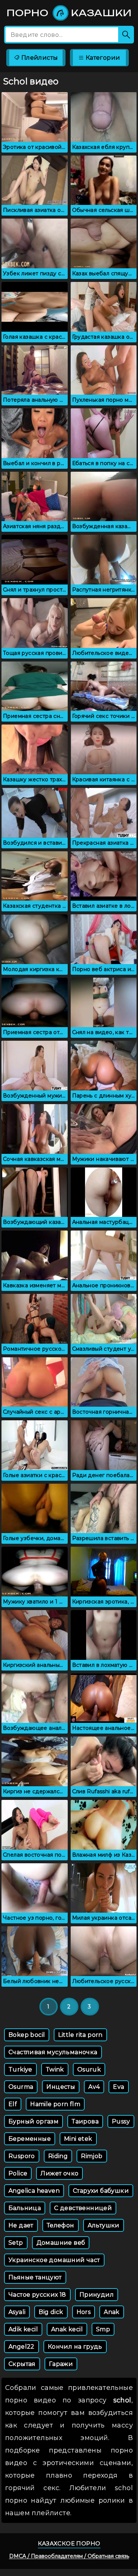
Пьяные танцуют (35, 2277)
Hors (84, 2312)
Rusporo (22, 2156)
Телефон (61, 2225)
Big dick (51, 2312)
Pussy (121, 2121)
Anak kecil (67, 2329)
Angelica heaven (34, 2191)
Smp (103, 2329)
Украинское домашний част (54, 2260)
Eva (118, 2087)
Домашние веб (61, 2243)
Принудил (97, 2295)
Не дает (21, 2225)
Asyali (17, 2312)
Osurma (21, 2087)
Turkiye (20, 2069)
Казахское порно (69, 2543)
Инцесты (61, 2087)
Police (18, 2173)
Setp (16, 2243)
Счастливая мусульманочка (53, 2052)
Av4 (94, 2087)
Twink (55, 2069)
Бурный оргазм (33, 2121)
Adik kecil (23, 2329)
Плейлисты (39, 58)
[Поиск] (126, 35)
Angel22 (22, 2347)
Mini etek (78, 2139)
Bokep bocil (27, 2035)
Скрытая (22, 2364)
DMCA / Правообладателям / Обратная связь (69, 2556)
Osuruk (89, 2069)
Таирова (85, 2121)
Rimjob (92, 2156)
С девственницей (83, 2208)
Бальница (25, 2208)
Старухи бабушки (101, 2191)
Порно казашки (69, 13)
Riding (58, 2156)
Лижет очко (59, 2173)
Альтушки (104, 2225)
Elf (13, 2104)
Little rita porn (80, 2035)
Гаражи (61, 2364)
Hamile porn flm (55, 2104)
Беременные (30, 2139)
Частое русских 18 (37, 2295)
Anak (112, 2312)
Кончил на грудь (75, 2347)
